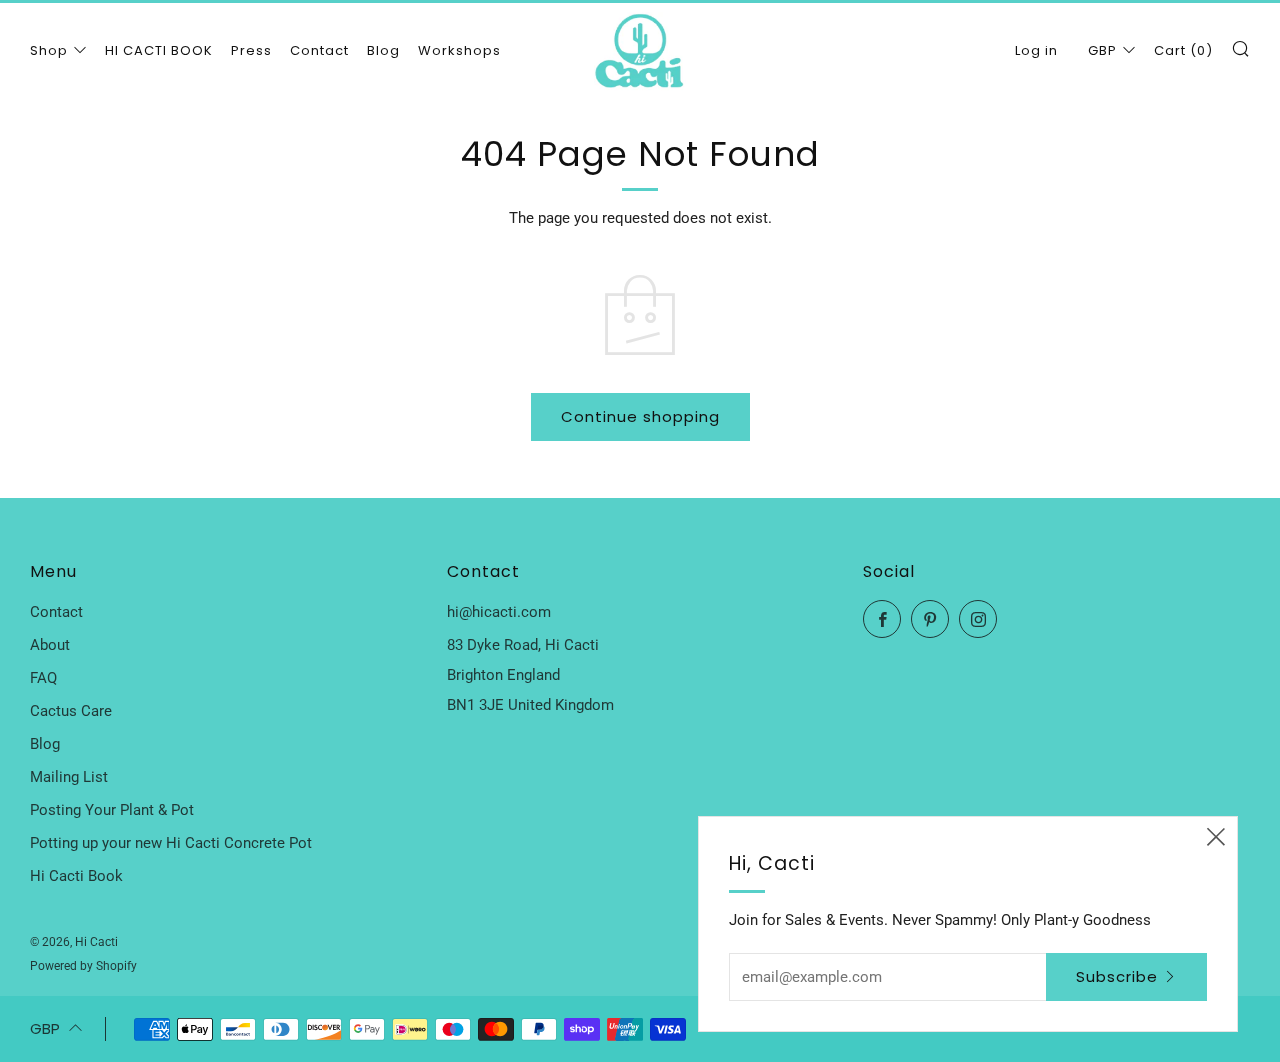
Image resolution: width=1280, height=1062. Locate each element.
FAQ (43, 678)
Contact (319, 50)
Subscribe (1117, 976)
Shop (49, 50)
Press (251, 50)
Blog (383, 50)
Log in (1036, 50)
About (50, 645)
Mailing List (69, 777)
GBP (1102, 50)
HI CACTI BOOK (159, 50)
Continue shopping (640, 416)
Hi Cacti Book (76, 876)
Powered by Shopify (83, 966)
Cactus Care (71, 711)
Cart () (1183, 50)
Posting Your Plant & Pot (112, 810)
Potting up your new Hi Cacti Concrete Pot (171, 843)
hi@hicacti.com (499, 612)
